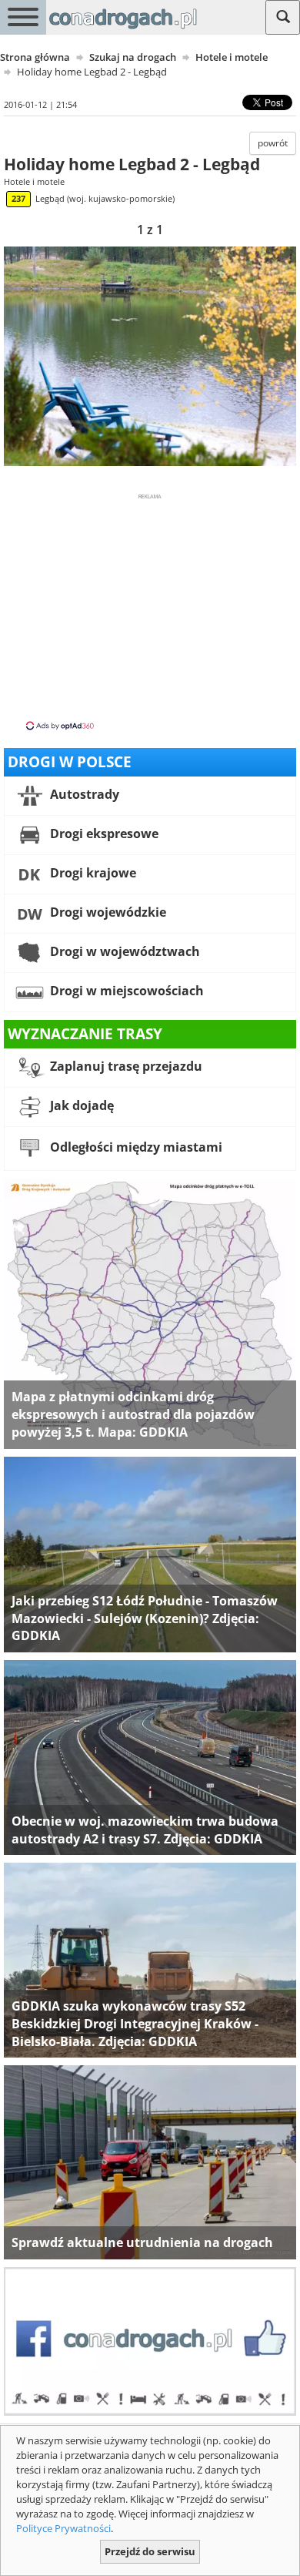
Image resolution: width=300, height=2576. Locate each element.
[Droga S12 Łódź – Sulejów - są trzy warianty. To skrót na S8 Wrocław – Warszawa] (150, 1554)
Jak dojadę (80, 1105)
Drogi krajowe (92, 873)
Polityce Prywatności (63, 2528)
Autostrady (83, 794)
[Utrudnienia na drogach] (150, 2162)
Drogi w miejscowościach (125, 991)
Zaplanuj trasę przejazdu (125, 1066)
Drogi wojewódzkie (107, 912)
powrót (273, 143)
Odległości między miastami (135, 1147)
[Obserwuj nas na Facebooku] (150, 2340)
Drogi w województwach (123, 951)
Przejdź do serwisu (150, 2551)
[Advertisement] (150, 611)
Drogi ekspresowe (103, 834)
